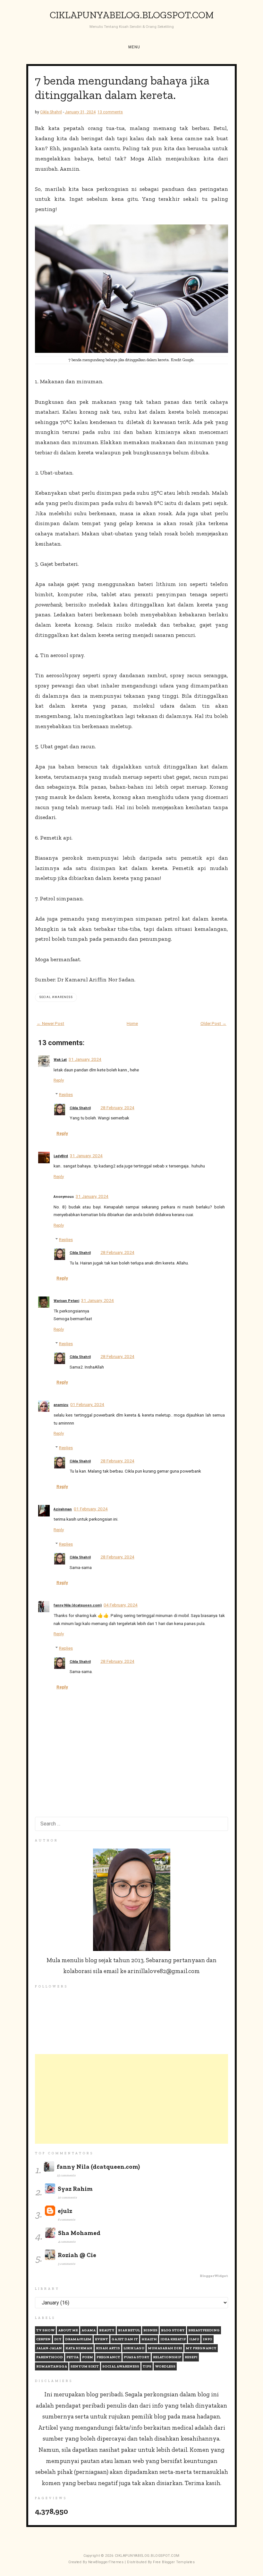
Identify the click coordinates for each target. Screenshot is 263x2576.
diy (58, 2339)
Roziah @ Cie (77, 2255)
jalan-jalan (49, 2348)
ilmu (194, 2339)
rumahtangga (52, 2366)
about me (68, 2330)
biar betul (129, 2330)
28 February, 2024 (117, 1108)
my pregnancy (201, 2348)
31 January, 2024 (85, 1059)
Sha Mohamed (79, 2233)
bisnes (150, 2330)
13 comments (110, 112)
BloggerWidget (214, 2276)
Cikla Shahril (80, 1108)
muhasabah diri (165, 2348)
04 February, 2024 (121, 1605)
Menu (134, 47)
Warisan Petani (66, 1301)
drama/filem (78, 2339)
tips (147, 2366)
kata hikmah (79, 2348)
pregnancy (108, 2357)
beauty (107, 2330)
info (208, 2339)
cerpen (43, 2339)
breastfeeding (204, 2330)
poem (88, 2357)
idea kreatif (173, 2339)
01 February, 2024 (87, 1404)
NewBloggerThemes (106, 2562)
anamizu (61, 1405)
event (102, 2339)
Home (132, 1023)
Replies (66, 1094)
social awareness (56, 997)
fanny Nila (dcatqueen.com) (78, 1605)
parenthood (50, 2357)
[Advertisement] (131, 2099)
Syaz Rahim (75, 2189)
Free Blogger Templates (174, 2562)
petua (72, 2357)
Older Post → (213, 1023)
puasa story (137, 2357)
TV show (45, 2330)
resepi (191, 2357)
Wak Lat (60, 1060)
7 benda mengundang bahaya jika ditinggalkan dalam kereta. (122, 88)
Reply (59, 1080)
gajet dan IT (125, 2339)
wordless (165, 2366)
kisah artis (108, 2348)
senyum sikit (85, 2366)
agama (89, 2330)
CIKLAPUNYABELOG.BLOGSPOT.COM (132, 15)
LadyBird (61, 1156)
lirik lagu (134, 2348)
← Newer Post (50, 1023)
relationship (167, 2357)
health (149, 2339)
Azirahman (63, 1509)
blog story (173, 2330)
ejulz (65, 2211)
